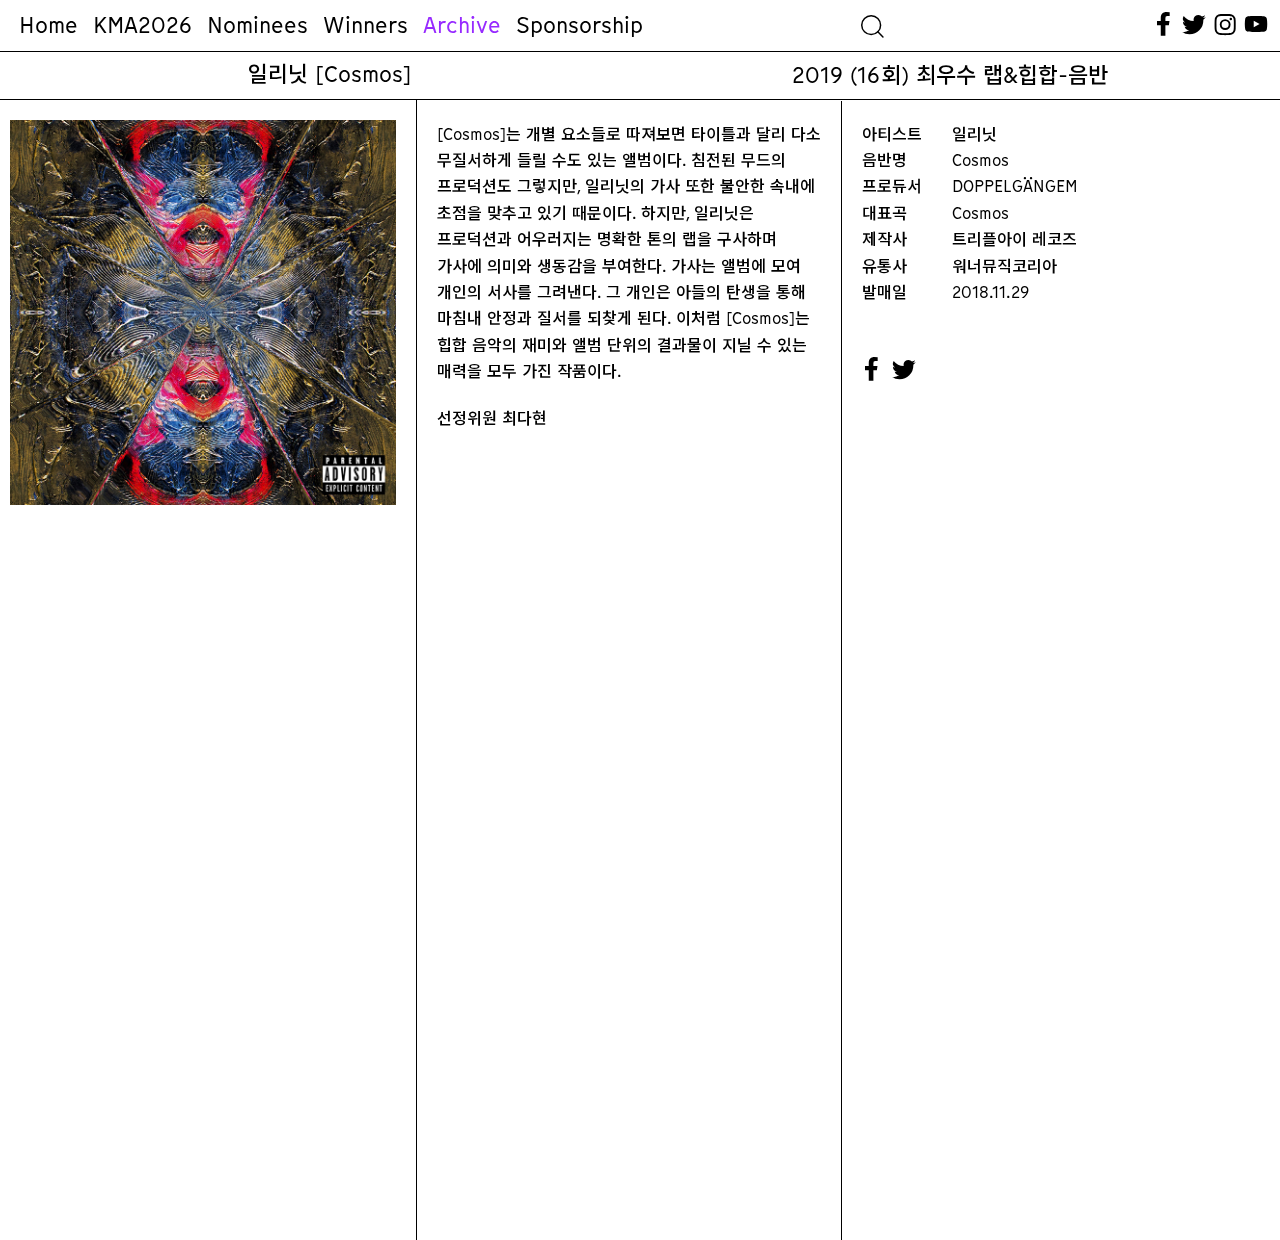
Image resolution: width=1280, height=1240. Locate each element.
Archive (462, 25)
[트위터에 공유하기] (905, 370)
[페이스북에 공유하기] (872, 370)
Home (48, 25)
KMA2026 (142, 25)
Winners (365, 25)
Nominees (257, 25)
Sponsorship (579, 25)
